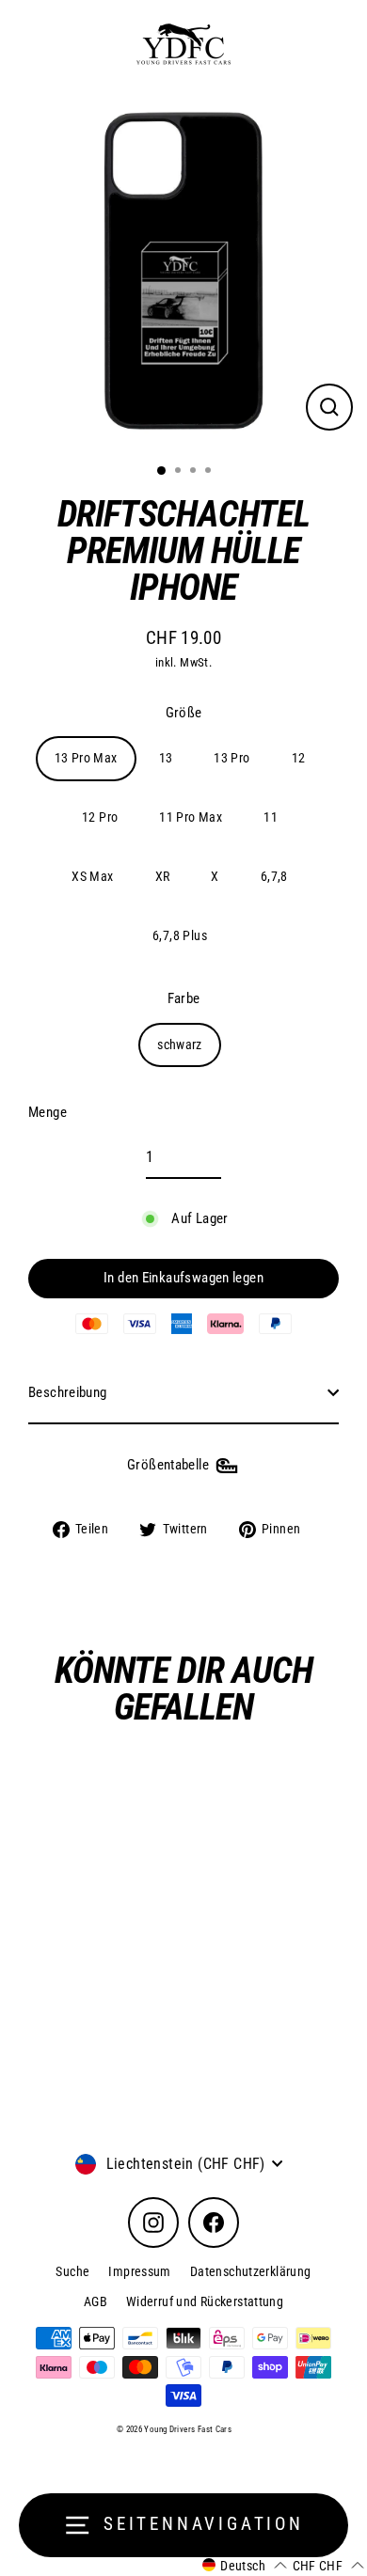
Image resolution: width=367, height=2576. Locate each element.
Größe (184, 713)
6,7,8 (274, 876)
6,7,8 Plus (180, 935)
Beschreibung (68, 1392)
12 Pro (100, 817)
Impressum (139, 2271)
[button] (245, 2565)
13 (166, 758)
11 (271, 817)
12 (299, 758)
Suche (72, 2271)
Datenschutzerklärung (251, 2271)
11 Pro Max (191, 817)
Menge (48, 1112)
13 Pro (231, 758)
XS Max (92, 876)
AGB (96, 2301)
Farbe (184, 998)
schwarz (180, 1045)
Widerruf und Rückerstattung (205, 2301)
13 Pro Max (86, 758)
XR (163, 876)
